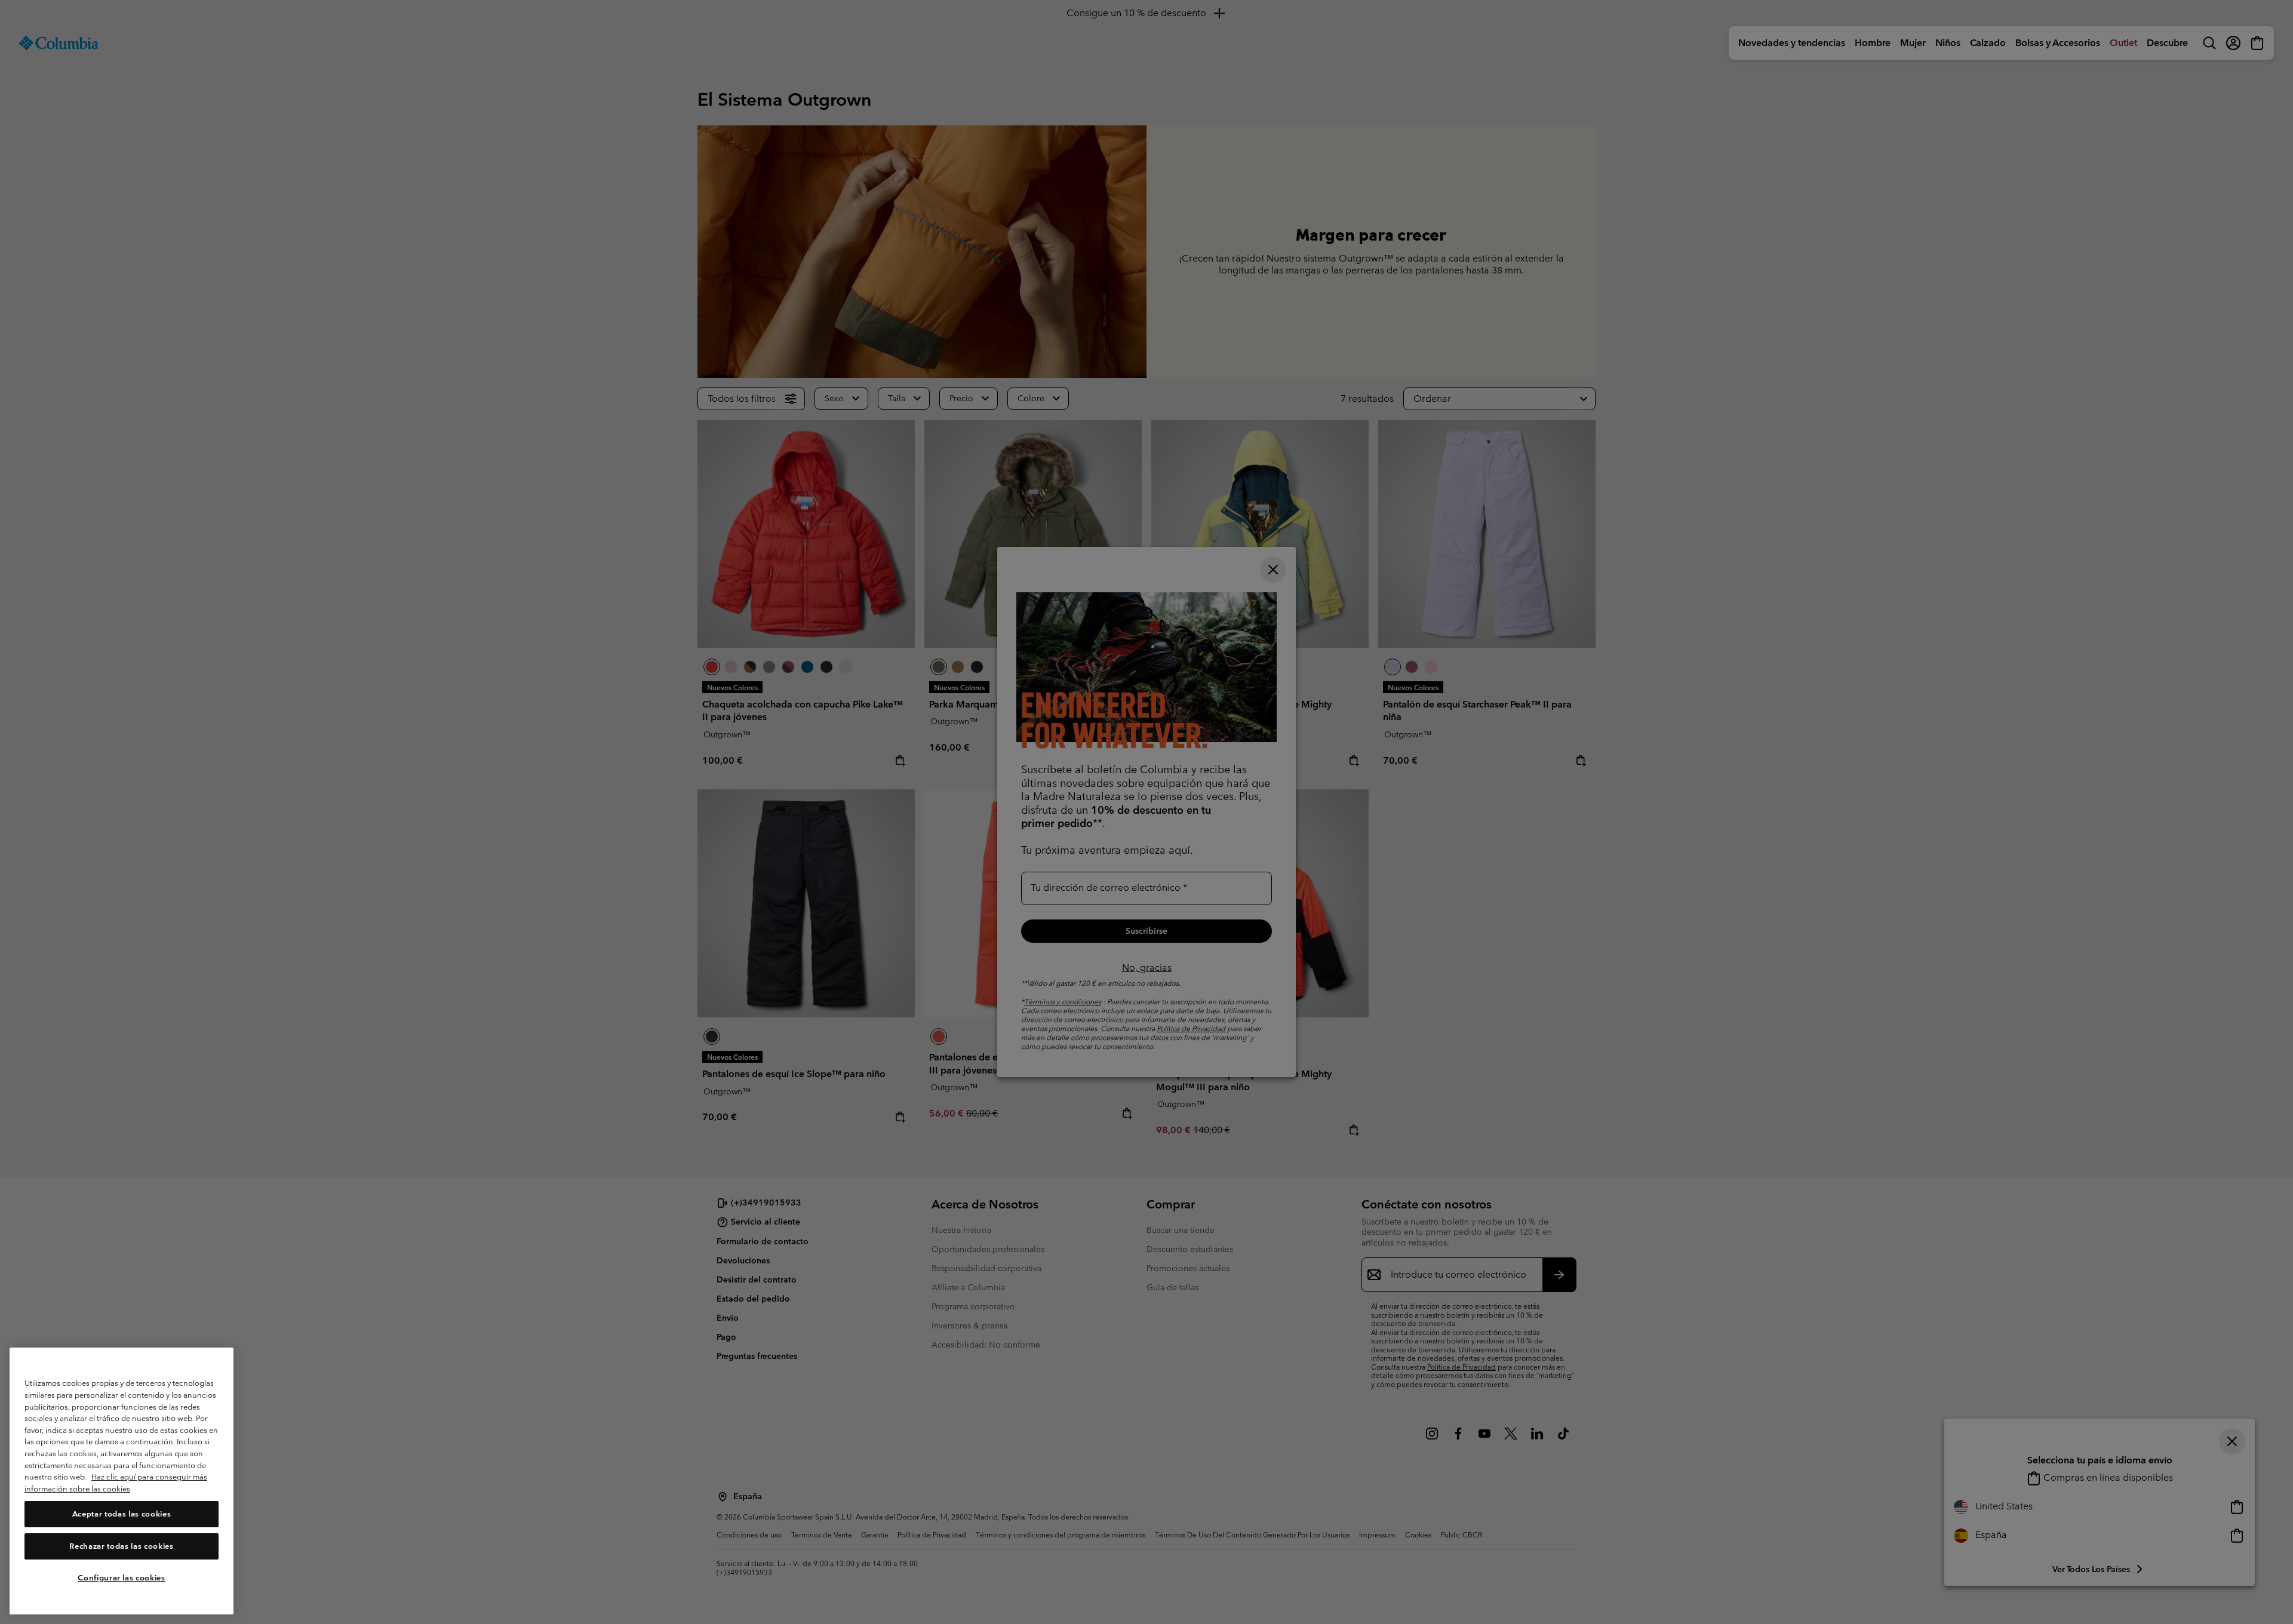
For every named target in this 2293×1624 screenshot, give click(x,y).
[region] (122, 1481)
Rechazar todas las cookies (121, 1546)
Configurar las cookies (121, 1578)
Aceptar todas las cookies (122, 1514)
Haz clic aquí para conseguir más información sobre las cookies (116, 1483)
